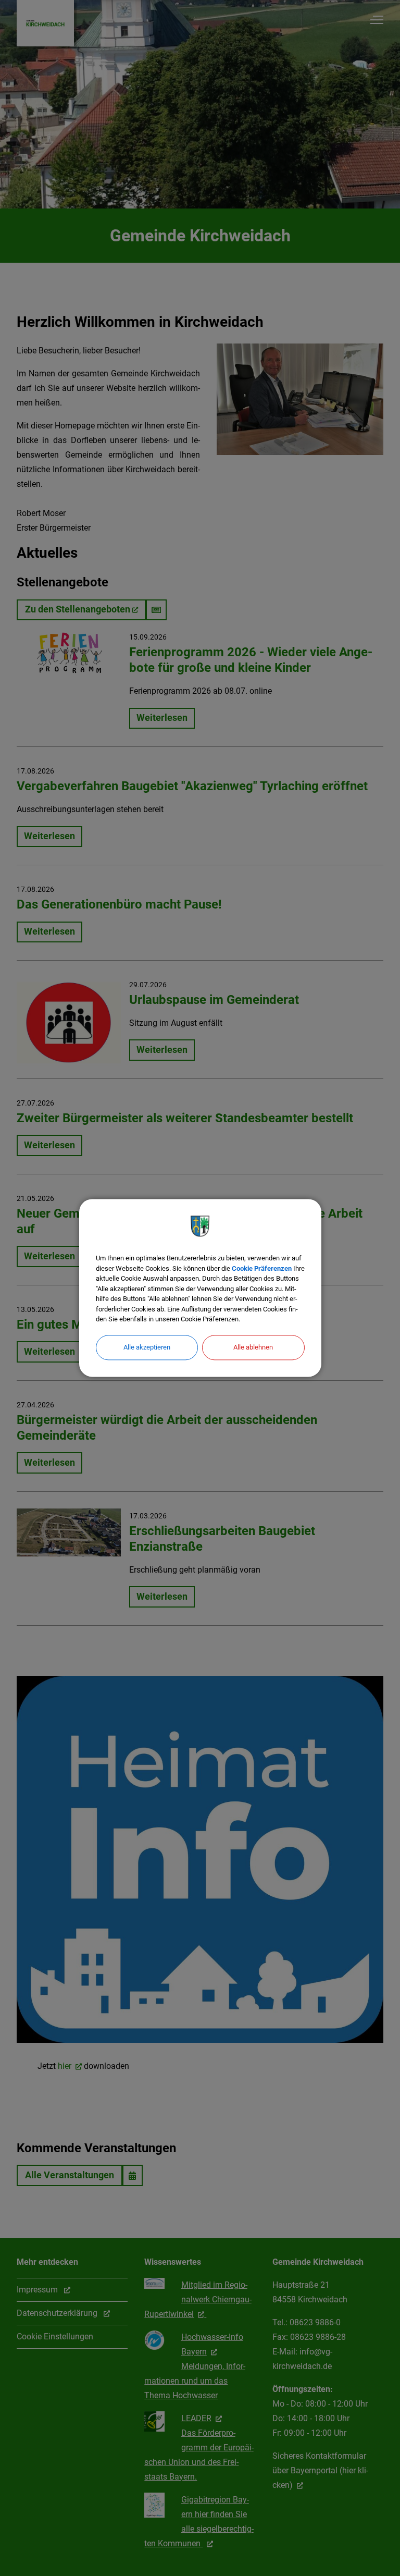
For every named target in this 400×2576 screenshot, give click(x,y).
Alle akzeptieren (147, 1347)
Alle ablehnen (253, 1347)
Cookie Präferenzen (262, 1268)
